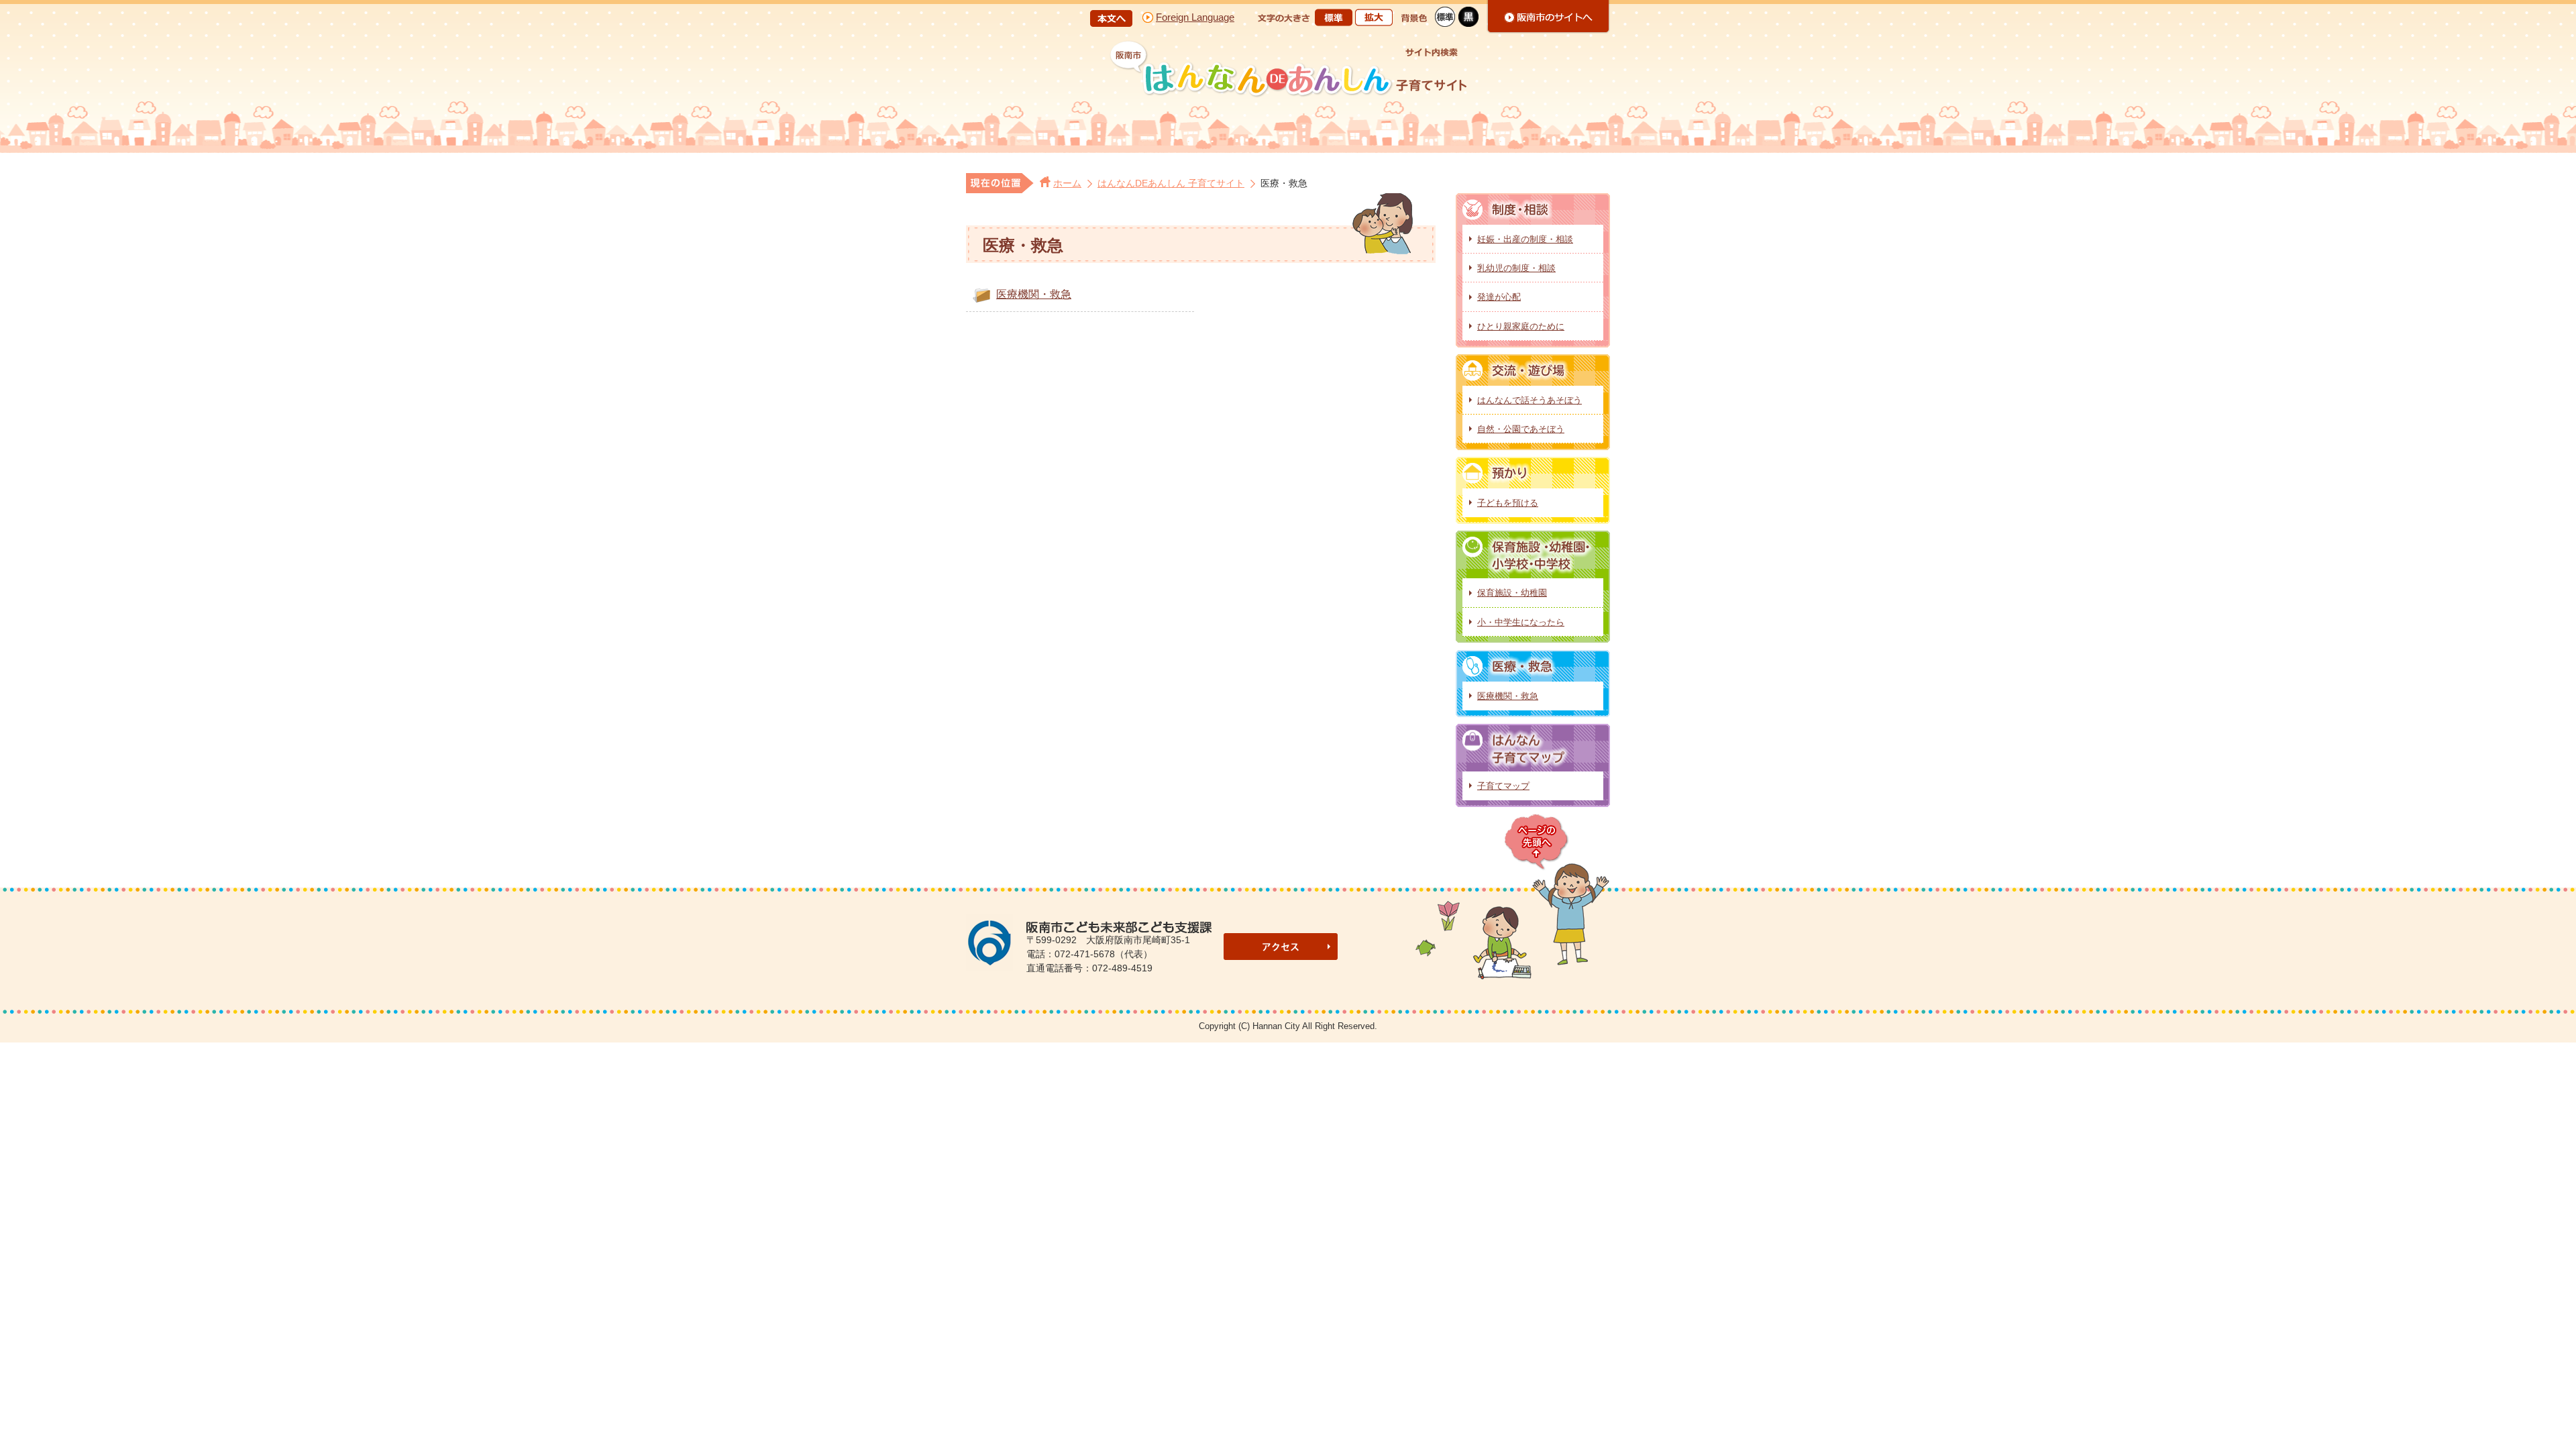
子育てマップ (1503, 786)
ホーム (1067, 183)
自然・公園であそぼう (1521, 429)
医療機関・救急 (1034, 294)
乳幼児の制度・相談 (1516, 268)
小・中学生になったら (1521, 622)
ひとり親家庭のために (1521, 326)
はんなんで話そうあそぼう (1529, 400)
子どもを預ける (1508, 503)
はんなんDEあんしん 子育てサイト (1171, 183)
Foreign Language (1195, 17)
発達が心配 (1499, 297)
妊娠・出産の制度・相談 (1525, 239)
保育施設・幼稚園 (1512, 593)
